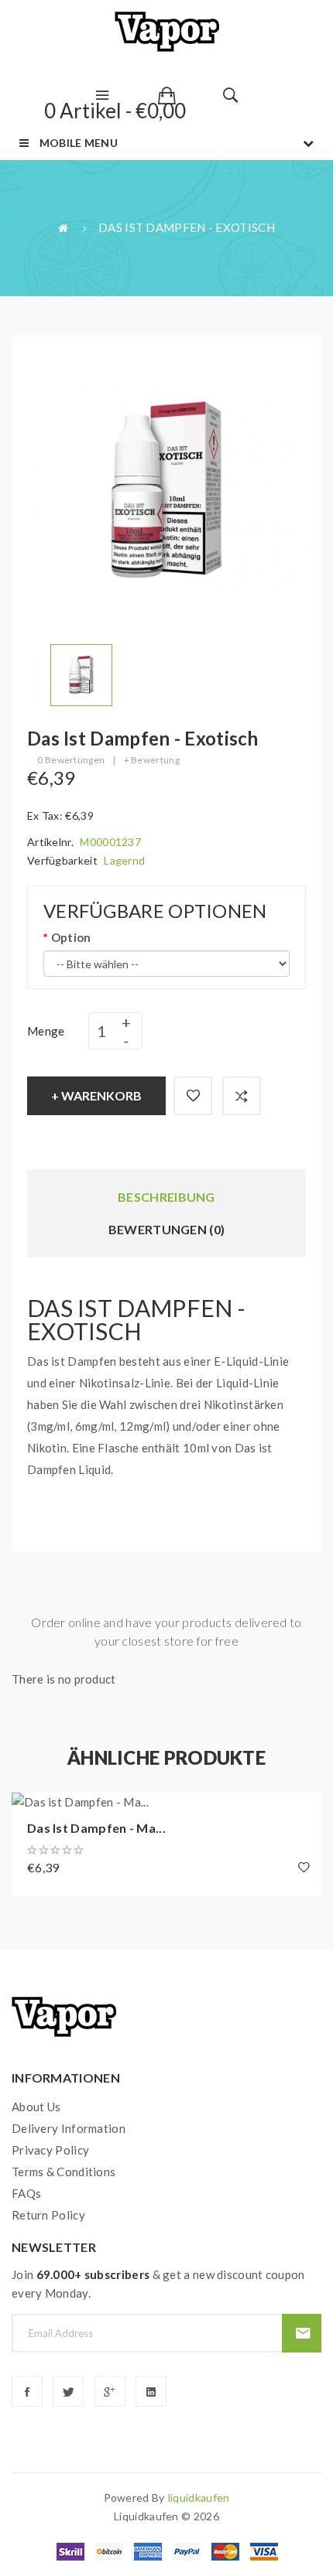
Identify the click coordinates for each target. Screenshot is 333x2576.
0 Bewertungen (71, 760)
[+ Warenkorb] (31, 1812)
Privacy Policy (50, 2150)
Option (71, 937)
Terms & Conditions (64, 2172)
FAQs (26, 2193)
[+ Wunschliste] (193, 1096)
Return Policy (48, 2215)
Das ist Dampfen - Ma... (96, 1828)
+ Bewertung (152, 760)
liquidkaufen (199, 2498)
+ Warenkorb (96, 1095)
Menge (46, 1031)
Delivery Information (69, 2128)
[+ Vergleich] (242, 1096)
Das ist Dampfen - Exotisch (187, 227)
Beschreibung (166, 1197)
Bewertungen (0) (167, 1229)
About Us (36, 2107)
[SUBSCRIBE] (302, 2333)
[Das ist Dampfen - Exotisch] (81, 674)
